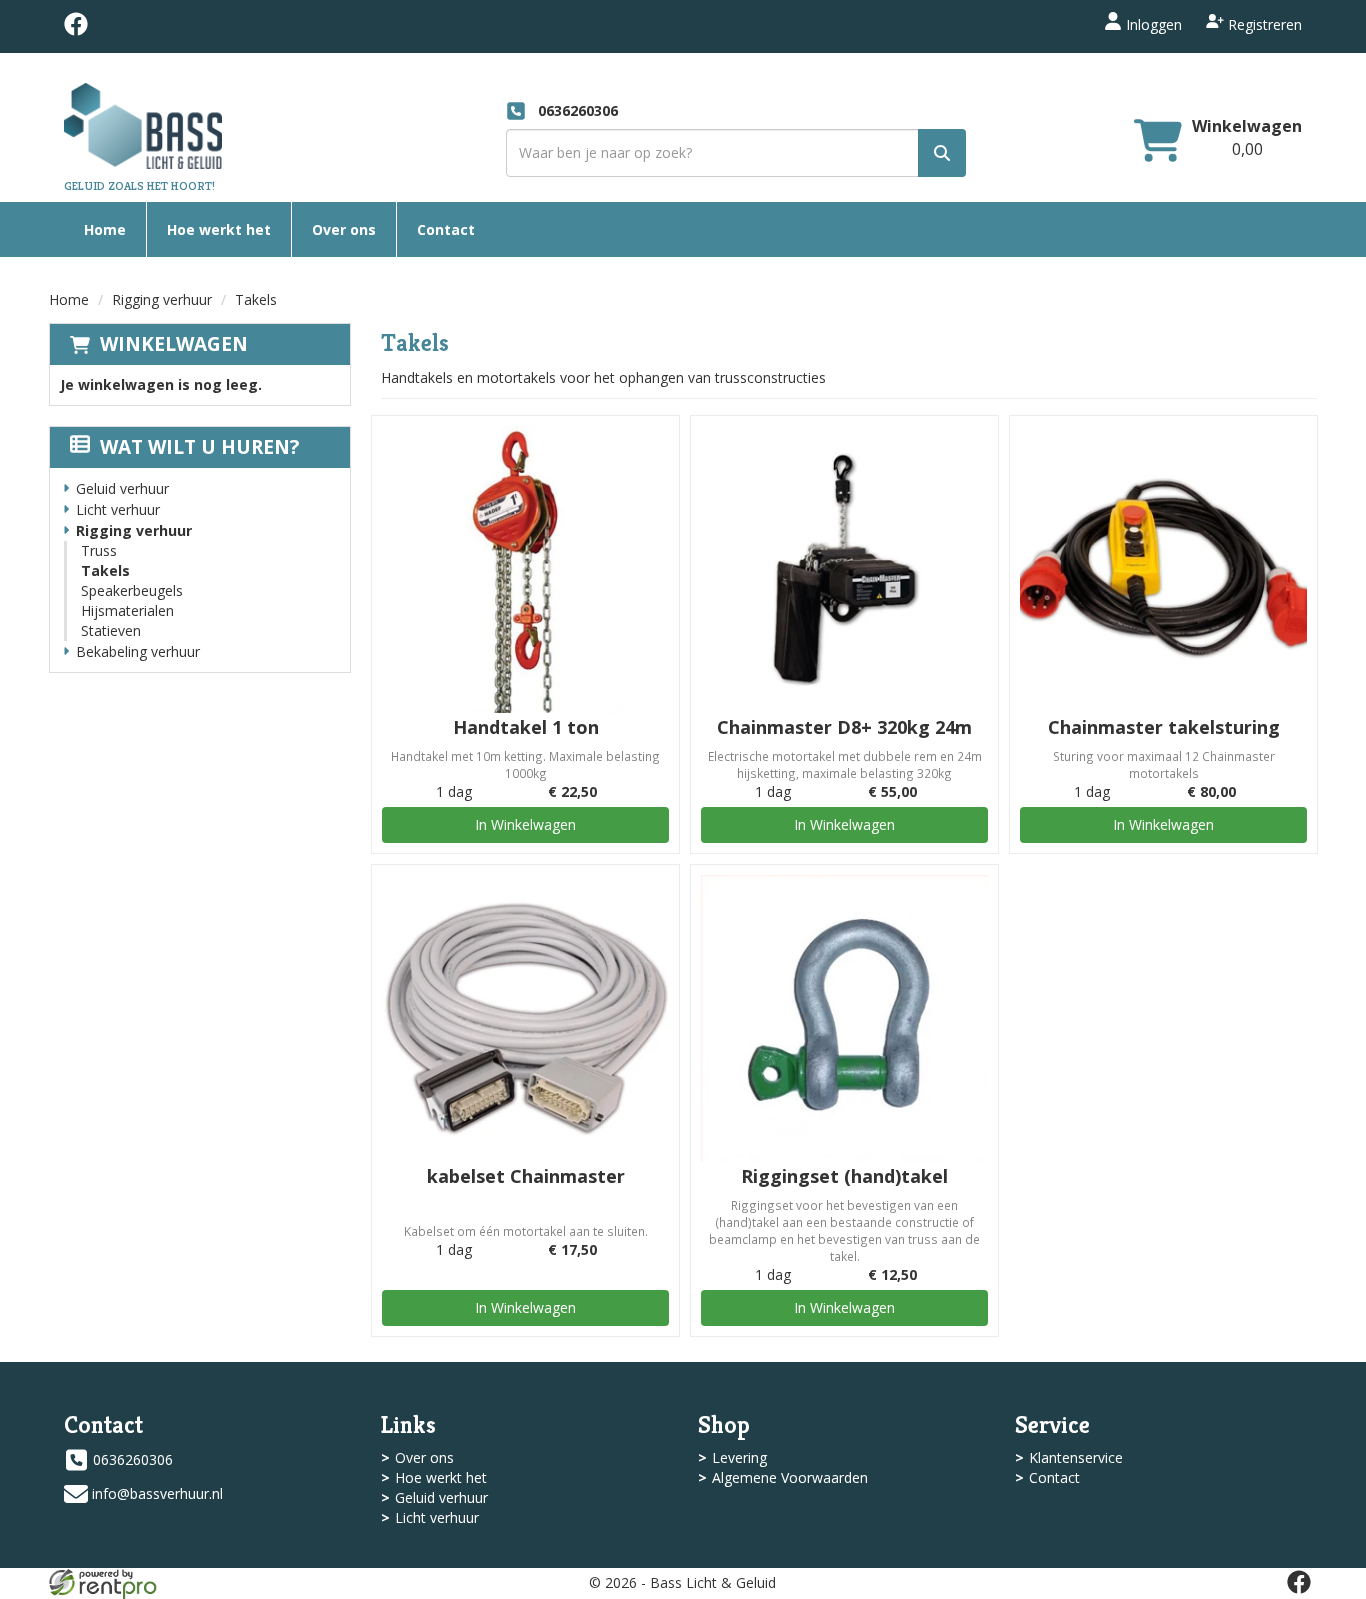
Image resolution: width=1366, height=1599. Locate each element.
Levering (739, 1457)
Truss (99, 550)
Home (105, 229)
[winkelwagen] (1158, 142)
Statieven (111, 630)
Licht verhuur (118, 509)
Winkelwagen (1247, 126)
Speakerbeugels (132, 590)
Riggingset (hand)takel (844, 1176)
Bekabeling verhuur (138, 651)
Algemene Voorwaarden (790, 1477)
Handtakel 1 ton (526, 727)
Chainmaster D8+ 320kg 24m (844, 727)
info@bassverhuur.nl (157, 1493)
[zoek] (942, 153)
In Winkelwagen (525, 824)
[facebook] (76, 30)
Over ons (344, 229)
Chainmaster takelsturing (1164, 727)
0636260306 (133, 1459)
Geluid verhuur (122, 488)
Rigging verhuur (162, 299)
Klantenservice (1076, 1457)
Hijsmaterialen (127, 610)
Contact (446, 229)
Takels (105, 570)
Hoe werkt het (219, 229)
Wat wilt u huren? (199, 447)
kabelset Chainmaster (526, 1176)
